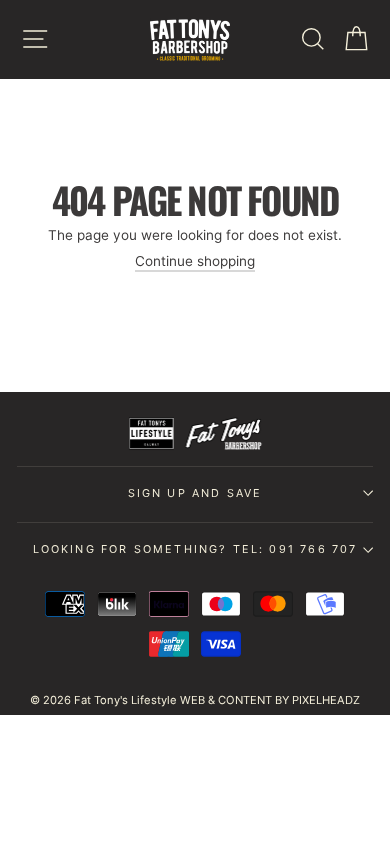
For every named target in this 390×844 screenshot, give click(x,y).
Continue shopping (195, 261)
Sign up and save (195, 493)
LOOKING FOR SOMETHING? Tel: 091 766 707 (195, 549)
